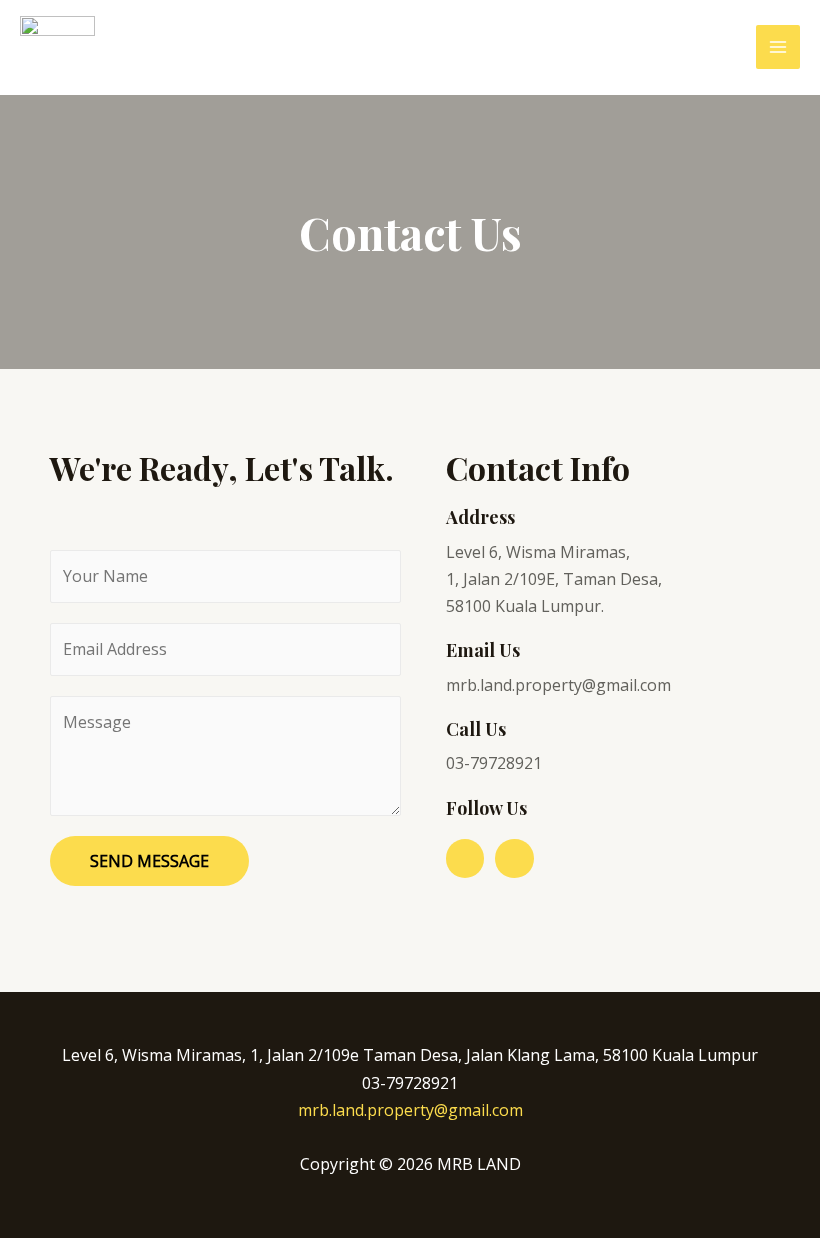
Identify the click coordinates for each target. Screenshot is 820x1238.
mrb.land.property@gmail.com (410, 1110)
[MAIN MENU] (778, 47)
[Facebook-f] (465, 858)
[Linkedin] (514, 858)
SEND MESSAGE (149, 861)
